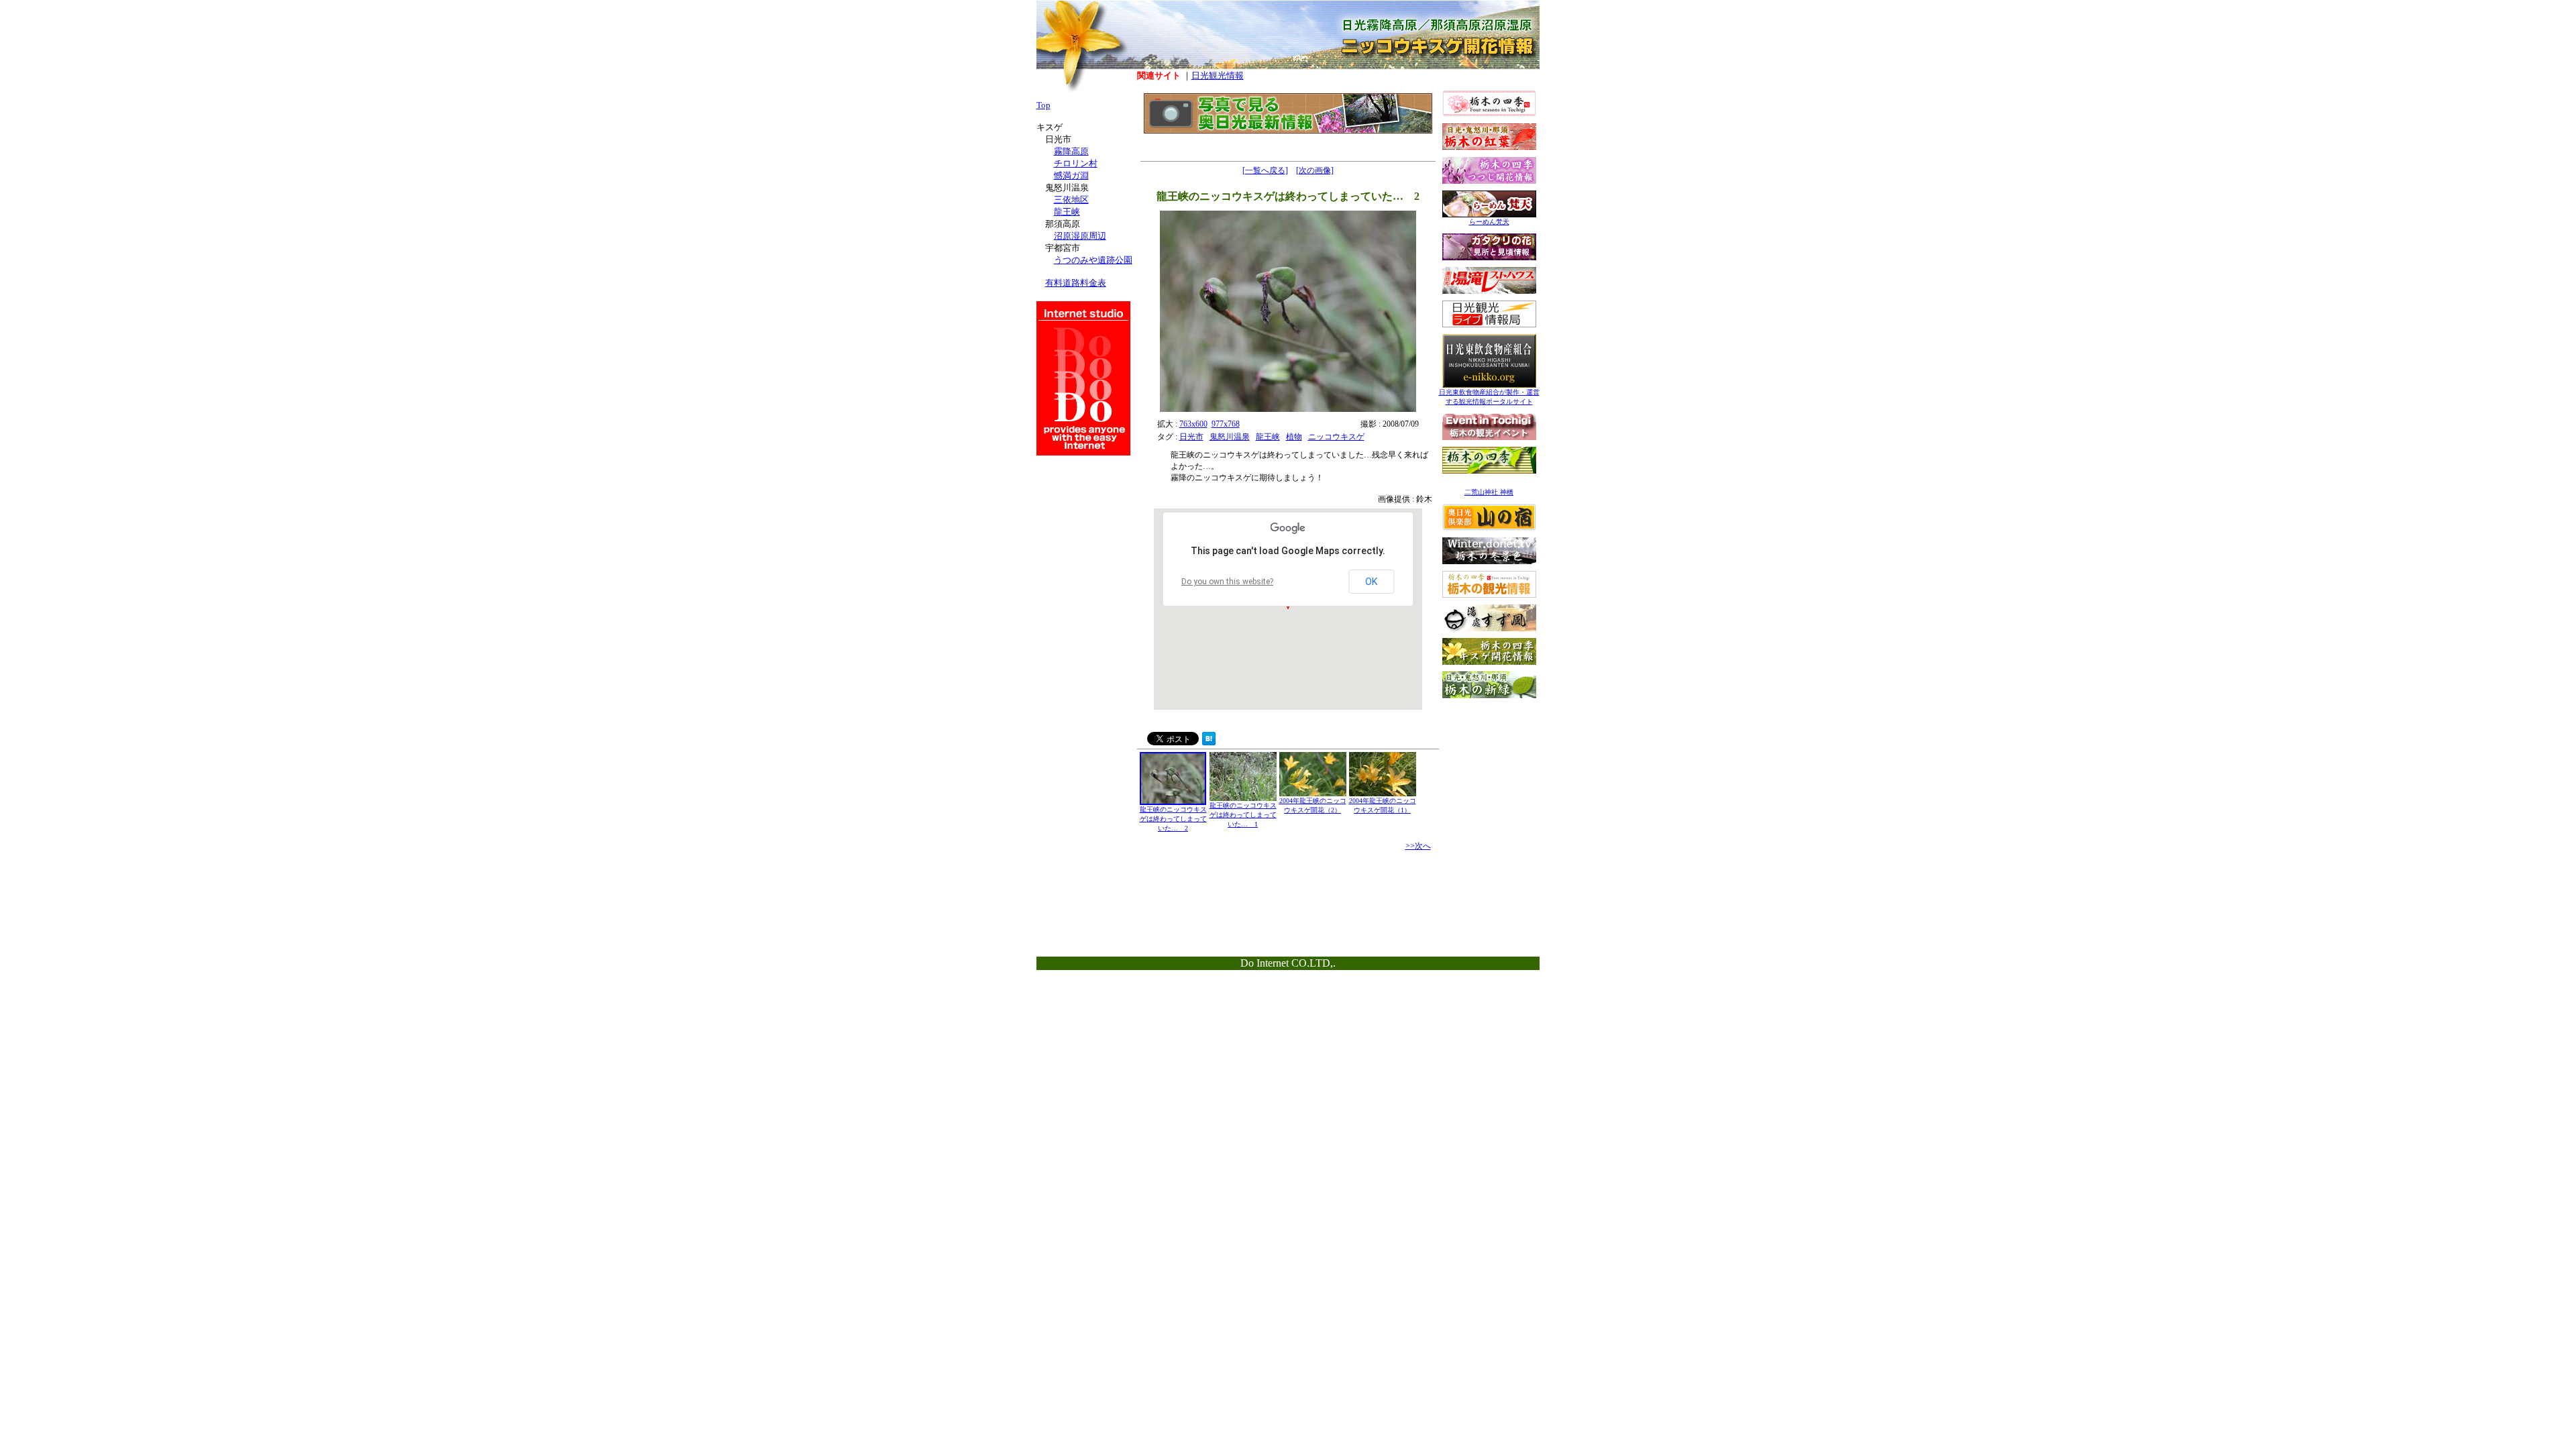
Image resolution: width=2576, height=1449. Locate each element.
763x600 (1193, 424)
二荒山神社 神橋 (1489, 492)
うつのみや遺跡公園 (1093, 260)
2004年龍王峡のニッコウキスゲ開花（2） (1313, 805)
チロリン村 (1076, 163)
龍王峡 (1268, 437)
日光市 (1191, 437)
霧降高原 (1071, 151)
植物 (1294, 437)
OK (1371, 582)
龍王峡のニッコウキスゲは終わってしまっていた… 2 (1173, 819)
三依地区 (1071, 200)
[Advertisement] (1489, 789)
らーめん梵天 (1489, 222)
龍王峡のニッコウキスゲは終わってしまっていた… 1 (1243, 815)
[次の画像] (1315, 170)
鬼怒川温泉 (1230, 437)
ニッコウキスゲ (1336, 437)
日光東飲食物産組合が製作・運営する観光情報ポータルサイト (1489, 397)
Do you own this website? (1227, 582)
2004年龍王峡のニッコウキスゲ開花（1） (1383, 805)
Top (1043, 105)
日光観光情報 (1218, 75)
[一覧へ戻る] (1265, 170)
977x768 (1226, 424)
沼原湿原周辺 (1080, 236)
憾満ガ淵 (1071, 175)
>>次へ (1418, 846)
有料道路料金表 (1076, 283)
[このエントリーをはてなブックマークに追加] (1209, 742)
